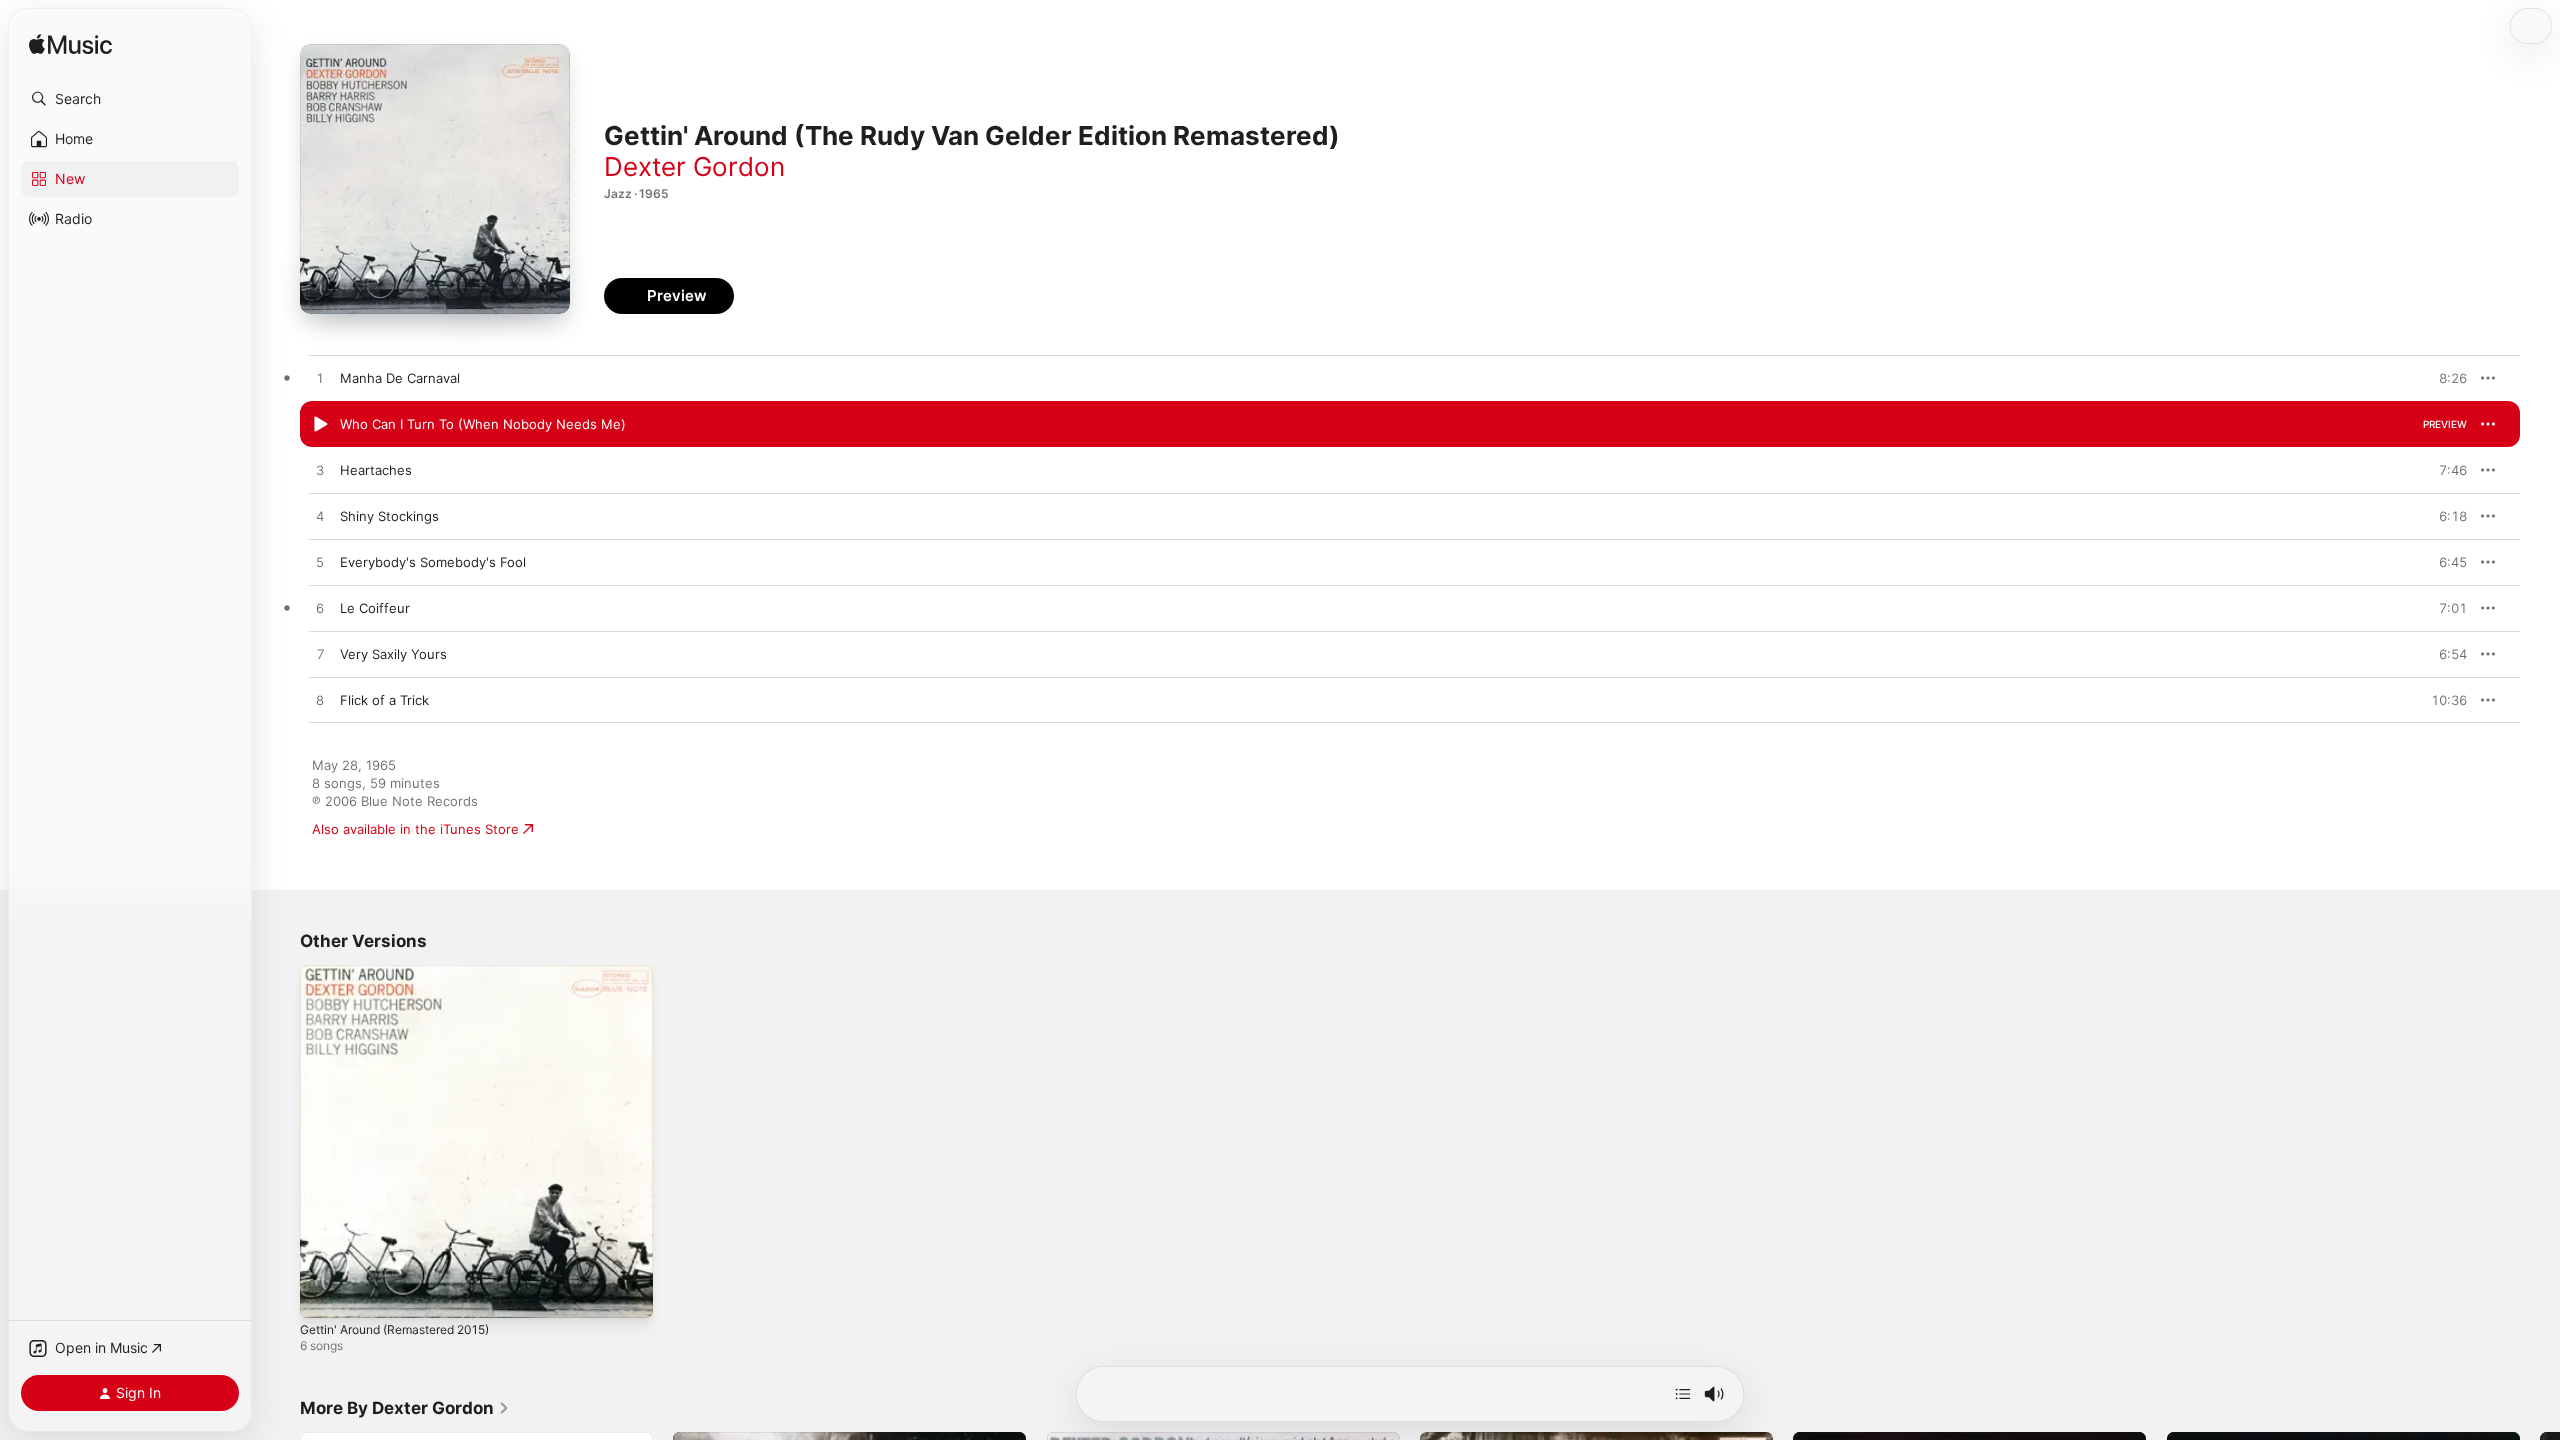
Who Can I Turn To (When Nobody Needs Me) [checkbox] (483, 424)
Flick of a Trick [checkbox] (384, 700)
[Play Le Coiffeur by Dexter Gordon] (320, 609)
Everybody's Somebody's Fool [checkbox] (433, 562)
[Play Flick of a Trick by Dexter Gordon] (320, 701)
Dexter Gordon (694, 166)
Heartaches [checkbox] (376, 470)
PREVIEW (2445, 378)
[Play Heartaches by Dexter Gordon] (320, 471)
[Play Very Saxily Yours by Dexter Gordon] (320, 655)
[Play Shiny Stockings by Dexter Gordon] (320, 517)
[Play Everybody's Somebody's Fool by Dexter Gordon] (320, 563)
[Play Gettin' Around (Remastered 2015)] (325, 1293)
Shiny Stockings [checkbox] (389, 516)
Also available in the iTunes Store (415, 829)
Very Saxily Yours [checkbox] (393, 654)
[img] (70, 45)
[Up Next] (1683, 1394)
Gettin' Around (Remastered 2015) (407, 973)
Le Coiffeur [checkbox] (375, 608)
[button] (130, 99)
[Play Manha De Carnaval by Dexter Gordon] (320, 379)
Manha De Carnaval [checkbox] (400, 378)
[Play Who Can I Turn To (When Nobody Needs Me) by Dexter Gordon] (320, 425)
